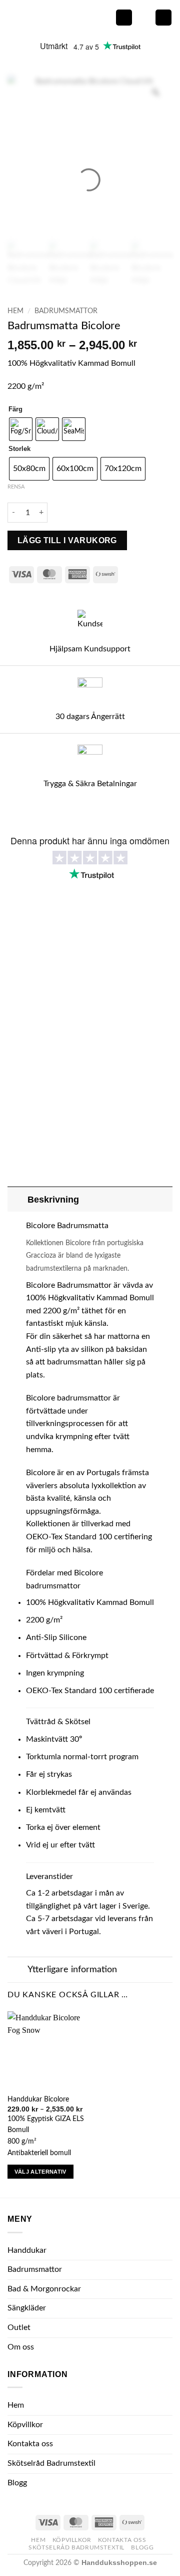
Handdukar (27, 2250)
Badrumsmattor (66, 311)
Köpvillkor (25, 2425)
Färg (15, 409)
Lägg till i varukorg (67, 540)
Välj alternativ (40, 2172)
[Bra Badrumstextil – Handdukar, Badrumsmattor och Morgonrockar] (57, 17)
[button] (124, 18)
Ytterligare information (72, 1969)
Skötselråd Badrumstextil (51, 2463)
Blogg (17, 2483)
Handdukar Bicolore (38, 2099)
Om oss (21, 2347)
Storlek (19, 449)
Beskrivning (53, 1200)
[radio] (21, 429)
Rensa (16, 487)
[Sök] (144, 18)
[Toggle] (17, 1199)
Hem (15, 311)
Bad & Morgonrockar (44, 2289)
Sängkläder (27, 2308)
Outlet (19, 2327)
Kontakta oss (30, 2444)
